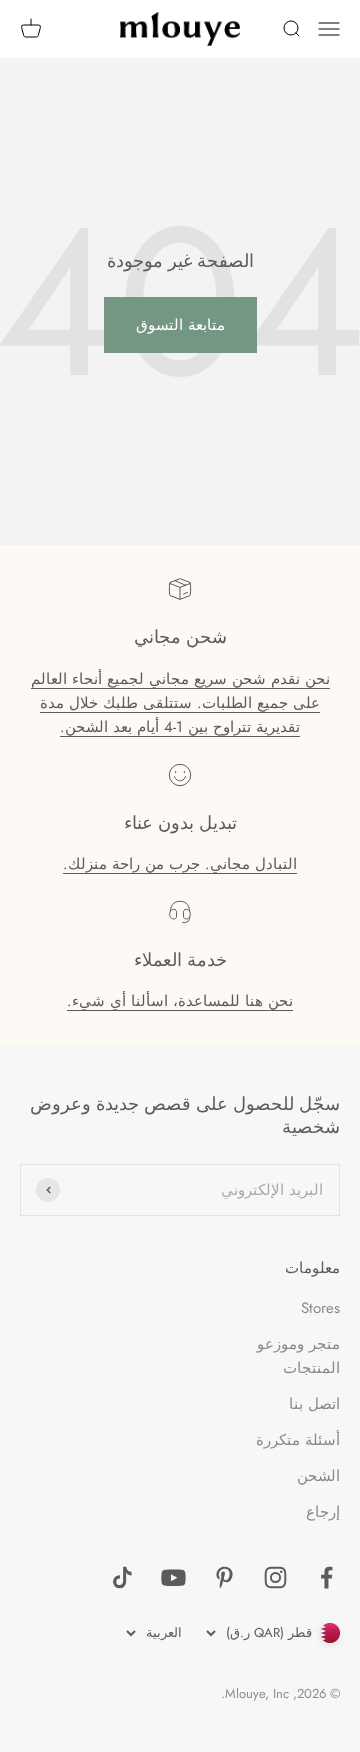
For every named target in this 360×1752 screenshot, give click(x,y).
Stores (320, 1308)
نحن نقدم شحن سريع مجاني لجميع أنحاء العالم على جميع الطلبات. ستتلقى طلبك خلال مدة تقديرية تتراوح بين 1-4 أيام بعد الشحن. (180, 703)
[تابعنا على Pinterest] (224, 1577)
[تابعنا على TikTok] (122, 1577)
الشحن (318, 1476)
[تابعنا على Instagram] (275, 1577)
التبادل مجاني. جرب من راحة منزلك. (180, 864)
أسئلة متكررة (298, 1440)
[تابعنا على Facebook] (326, 1577)
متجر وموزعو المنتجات (298, 1356)
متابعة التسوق (180, 325)
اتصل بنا (314, 1404)
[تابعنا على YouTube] (173, 1577)
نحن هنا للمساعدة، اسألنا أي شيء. (180, 1001)
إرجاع (323, 1512)
